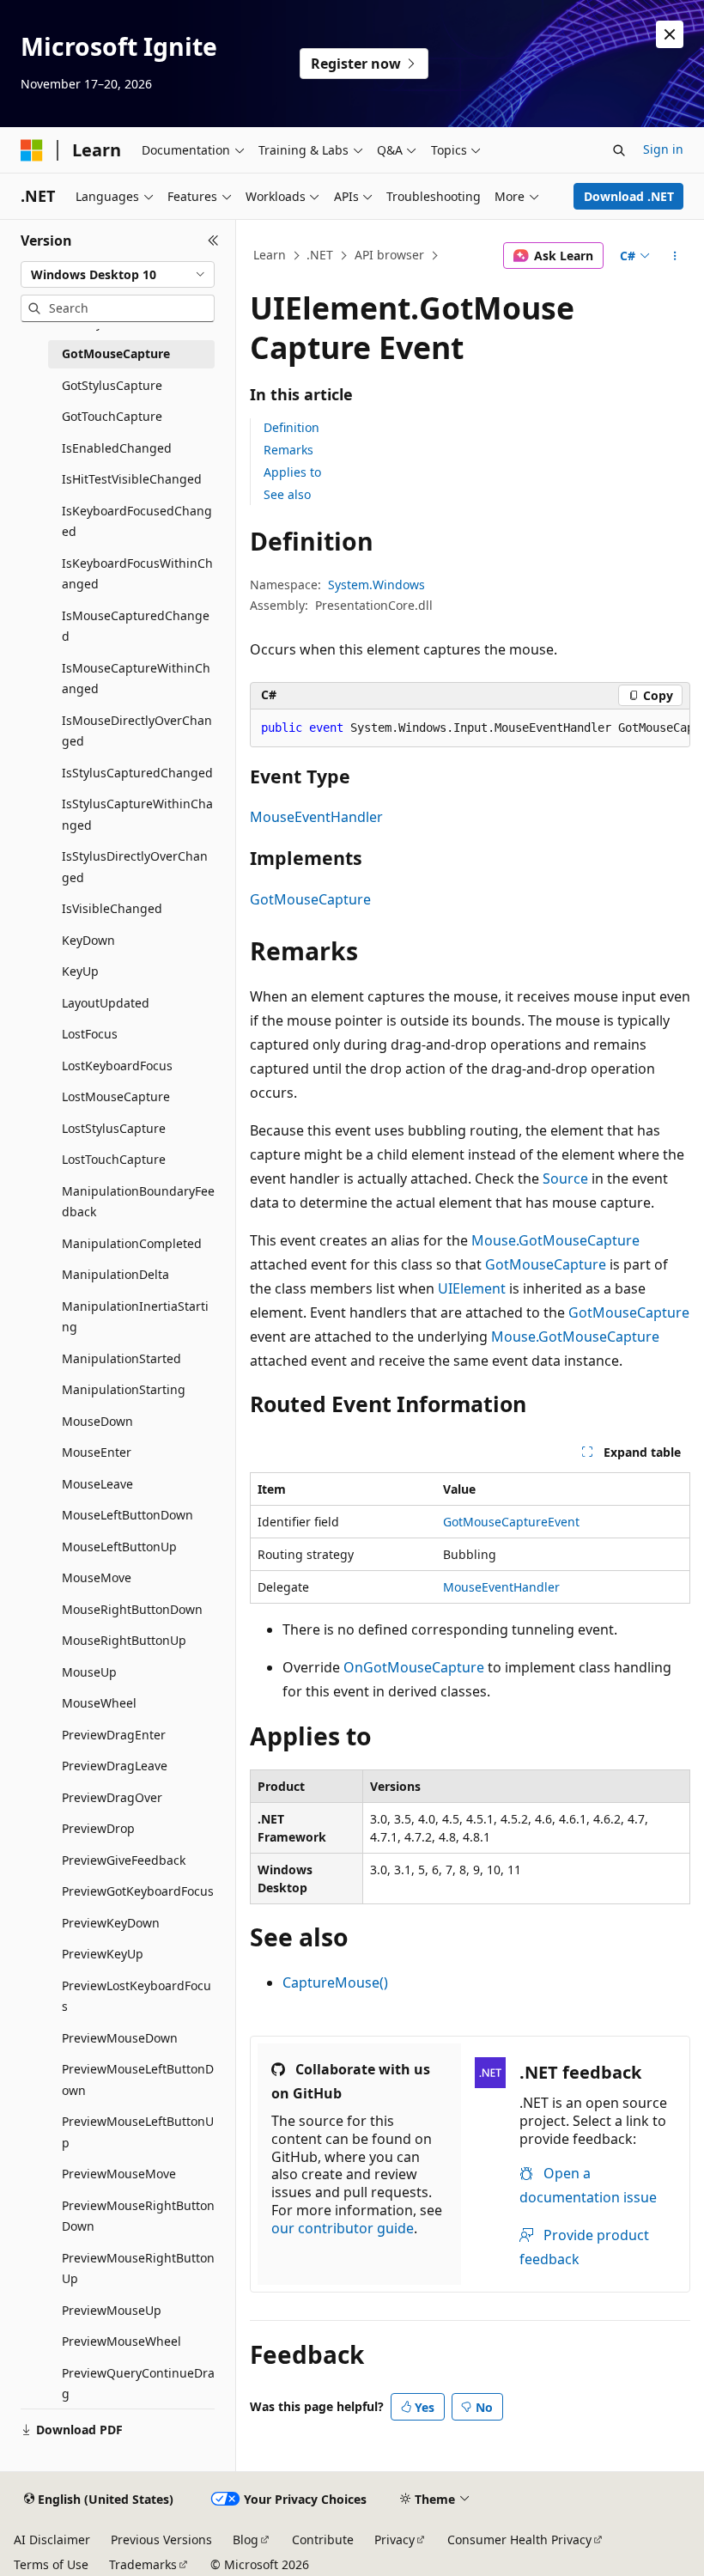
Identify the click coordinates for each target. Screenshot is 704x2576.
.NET (320, 255)
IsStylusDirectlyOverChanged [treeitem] (135, 867)
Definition (291, 427)
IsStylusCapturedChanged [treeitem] (137, 773)
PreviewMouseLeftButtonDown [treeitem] (138, 2080)
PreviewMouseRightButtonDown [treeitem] (138, 2216)
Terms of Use (51, 2564)
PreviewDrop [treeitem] (98, 1828)
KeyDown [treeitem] (88, 940)
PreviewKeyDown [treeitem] (111, 1923)
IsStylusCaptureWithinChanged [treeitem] (137, 814)
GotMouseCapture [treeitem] (116, 353)
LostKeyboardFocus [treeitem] (117, 1066)
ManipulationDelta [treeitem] (115, 1274)
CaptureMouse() (335, 1982)
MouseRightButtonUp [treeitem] (124, 1640)
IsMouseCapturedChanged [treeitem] (136, 626)
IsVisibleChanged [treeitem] (112, 908)
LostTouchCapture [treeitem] (114, 1159)
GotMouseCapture (310, 899)
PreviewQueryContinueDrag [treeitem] (138, 2384)
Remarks (288, 450)
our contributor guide (343, 2228)
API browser (389, 255)
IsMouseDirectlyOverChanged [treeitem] (137, 731)
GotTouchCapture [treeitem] (112, 416)
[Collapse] (213, 241)
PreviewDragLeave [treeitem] (115, 1766)
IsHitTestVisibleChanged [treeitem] (132, 479)
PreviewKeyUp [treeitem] (103, 1954)
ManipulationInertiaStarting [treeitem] (135, 1317)
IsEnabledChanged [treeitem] (117, 448)
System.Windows (376, 585)
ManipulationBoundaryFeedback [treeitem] (138, 1202)
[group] (470, 728)
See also (287, 494)
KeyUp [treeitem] (80, 971)
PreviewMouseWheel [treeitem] (121, 2341)
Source (565, 1178)
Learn (270, 255)
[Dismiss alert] (670, 34)
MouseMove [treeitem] (97, 1577)
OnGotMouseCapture (414, 1667)
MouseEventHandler (316, 817)
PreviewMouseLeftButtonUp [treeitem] (138, 2132)
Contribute (323, 2539)
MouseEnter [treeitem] (97, 1452)
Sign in (663, 149)
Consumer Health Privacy (519, 2539)
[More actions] (675, 256)
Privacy (394, 2539)
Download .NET (629, 196)
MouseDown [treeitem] (97, 1421)
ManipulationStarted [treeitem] (121, 1358)
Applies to (292, 472)
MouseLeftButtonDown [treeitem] (127, 1515)
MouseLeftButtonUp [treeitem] (119, 1547)
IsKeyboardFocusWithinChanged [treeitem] (137, 574)
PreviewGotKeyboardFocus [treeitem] (138, 1891)
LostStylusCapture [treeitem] (114, 1128)
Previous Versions (161, 2539)
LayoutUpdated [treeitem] (106, 1003)
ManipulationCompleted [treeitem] (132, 1243)
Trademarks (143, 2564)
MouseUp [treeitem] (89, 1672)
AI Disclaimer (52, 2539)
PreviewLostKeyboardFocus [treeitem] (137, 1996)
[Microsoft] (32, 150)
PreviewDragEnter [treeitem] (114, 1735)
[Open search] (619, 150)
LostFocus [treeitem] (90, 1034)
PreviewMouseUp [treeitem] (112, 2310)
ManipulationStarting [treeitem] (124, 1389)
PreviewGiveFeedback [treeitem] (124, 1860)
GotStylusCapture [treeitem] (112, 385)
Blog (246, 2539)
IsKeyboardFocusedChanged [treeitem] (137, 521)
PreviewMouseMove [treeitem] (119, 2174)
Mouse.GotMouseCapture (555, 1240)
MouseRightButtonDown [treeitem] (132, 1609)
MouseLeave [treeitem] (97, 1484)
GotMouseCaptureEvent (511, 1522)
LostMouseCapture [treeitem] (116, 1096)
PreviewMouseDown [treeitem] (120, 2038)
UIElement (472, 1288)
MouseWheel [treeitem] (99, 1703)
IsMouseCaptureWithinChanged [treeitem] (136, 679)
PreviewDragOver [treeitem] (112, 1797)
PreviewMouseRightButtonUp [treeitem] (138, 2268)
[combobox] (118, 275)
